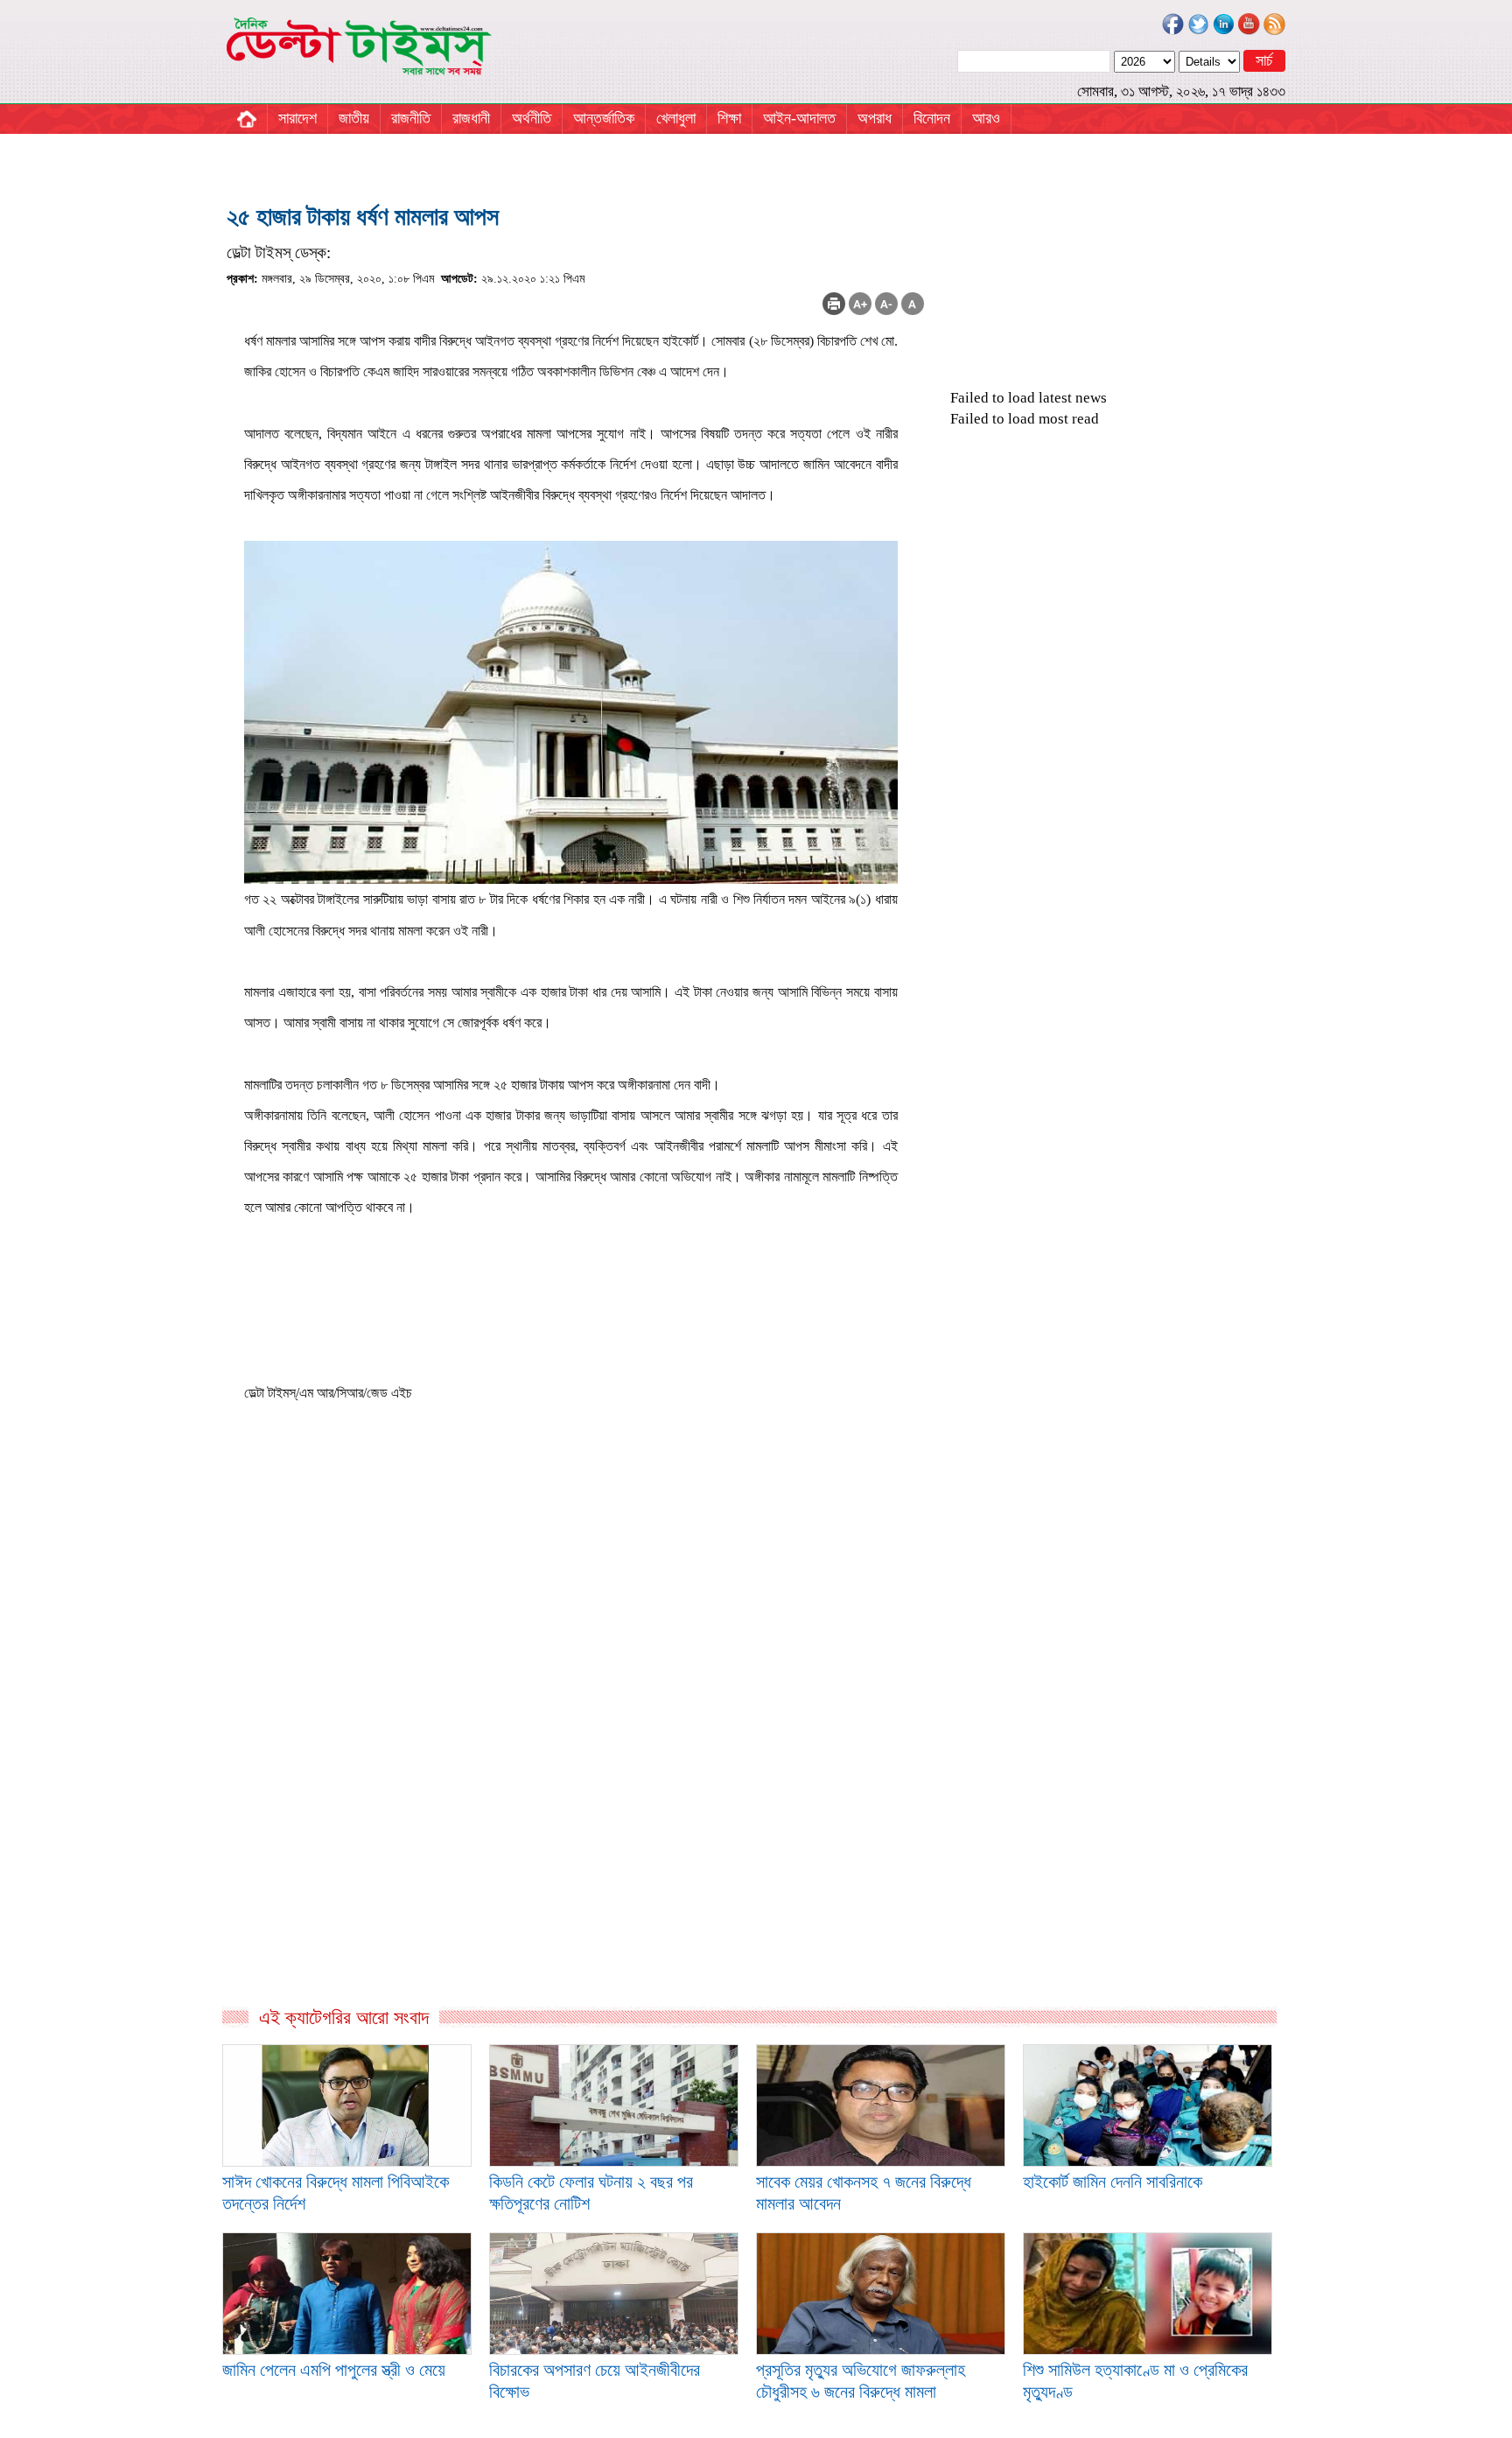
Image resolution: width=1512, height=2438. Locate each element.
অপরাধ (875, 118)
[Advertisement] (575, 1817)
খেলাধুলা (676, 118)
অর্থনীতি (532, 118)
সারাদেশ (297, 118)
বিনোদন (932, 118)
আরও (986, 118)
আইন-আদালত (799, 118)
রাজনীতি (411, 118)
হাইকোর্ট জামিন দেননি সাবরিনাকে (1113, 2182)
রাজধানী (471, 118)
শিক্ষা (729, 118)
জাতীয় (354, 118)
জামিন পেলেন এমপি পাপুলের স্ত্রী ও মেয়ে (334, 2370)
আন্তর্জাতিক (604, 118)
